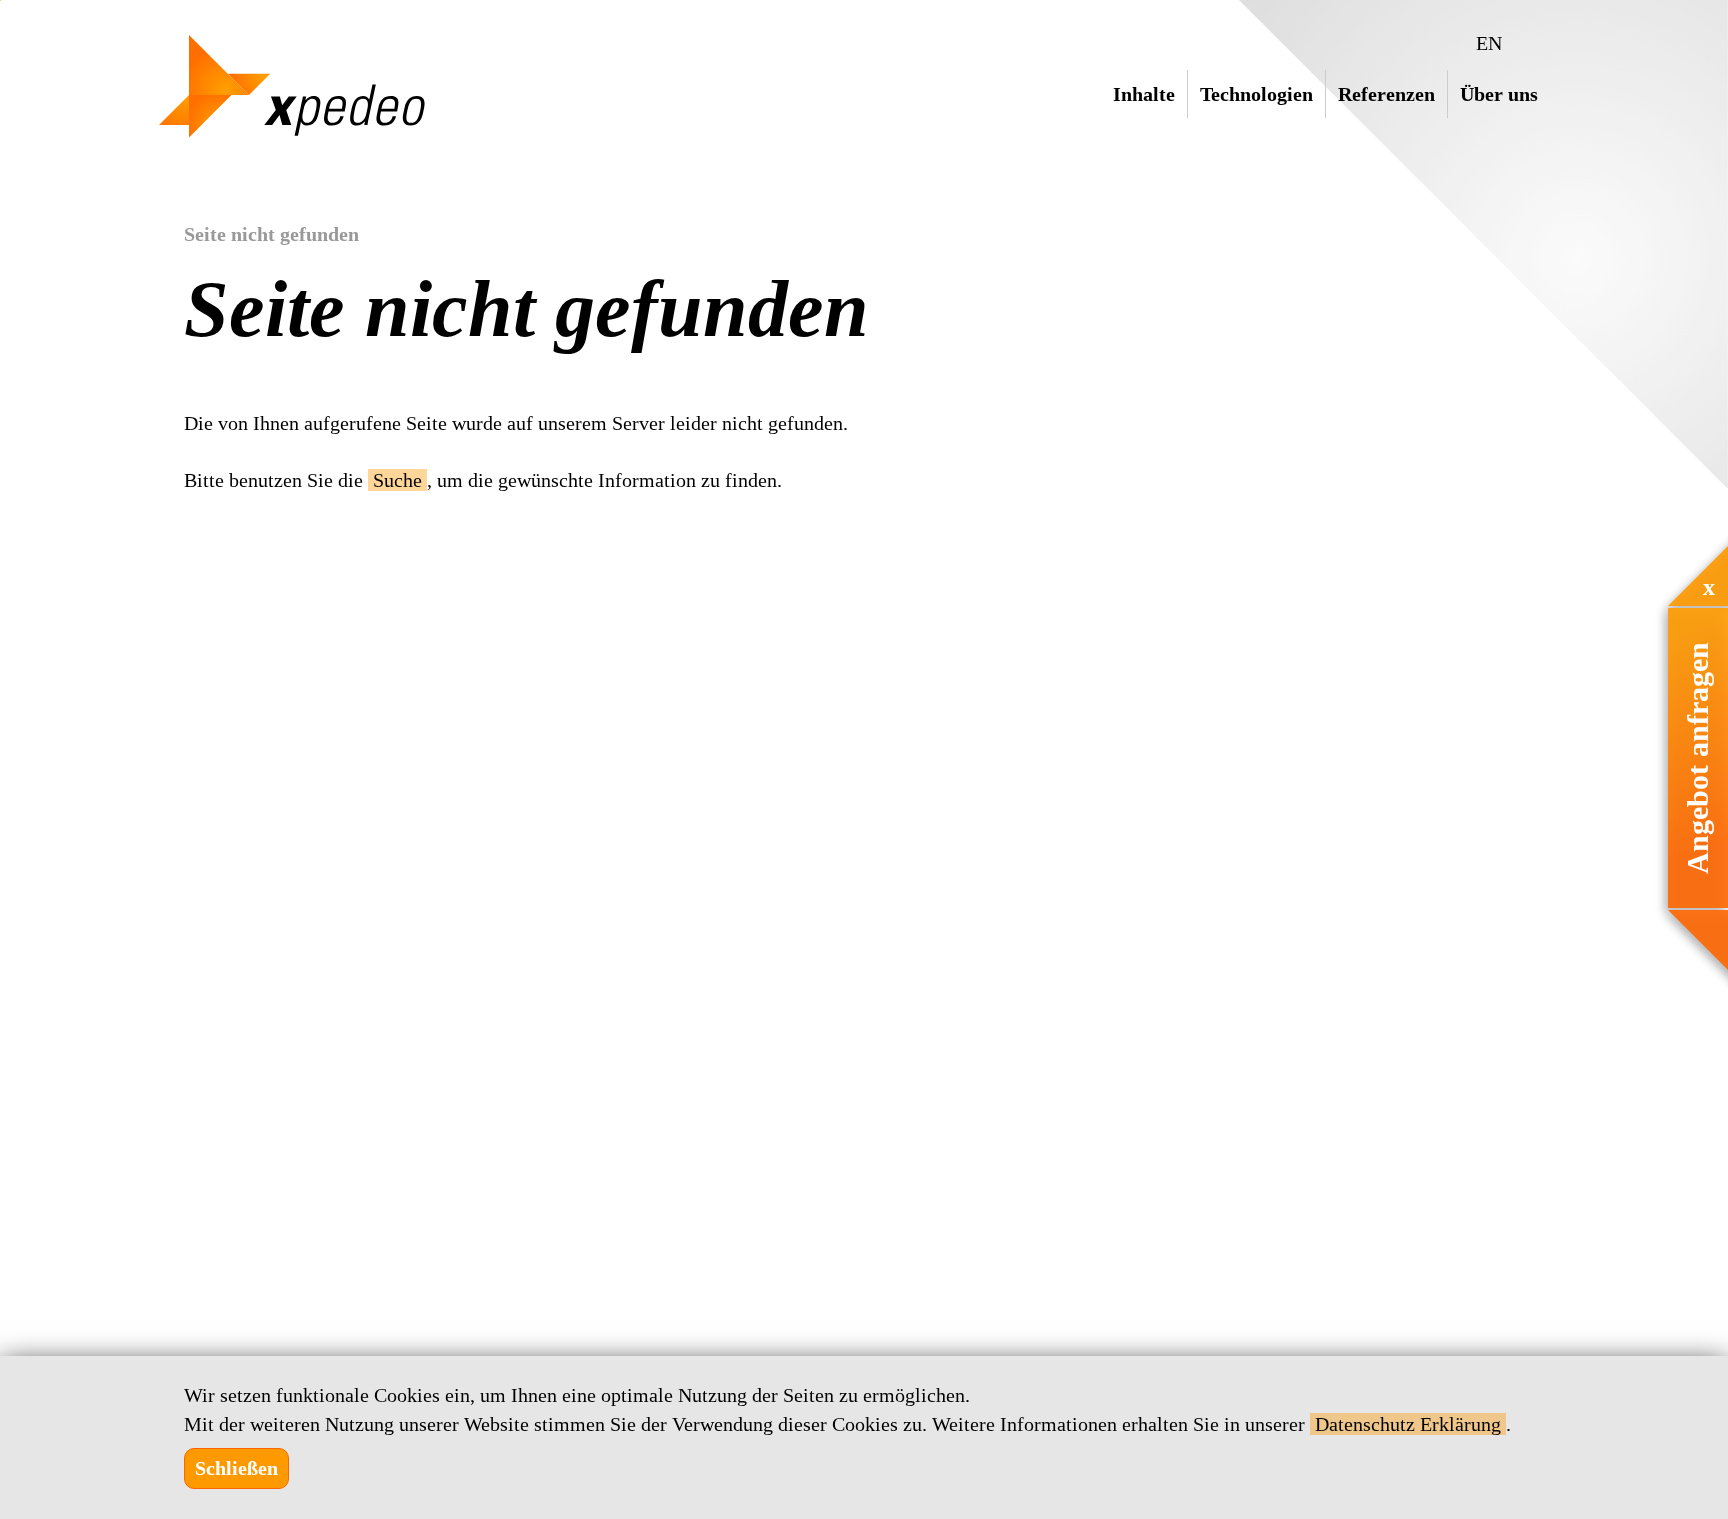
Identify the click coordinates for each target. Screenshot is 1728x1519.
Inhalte (1144, 94)
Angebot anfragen (1697, 758)
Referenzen (1386, 94)
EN (1489, 43)
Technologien (1256, 94)
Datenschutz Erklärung (1408, 1424)
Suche (397, 480)
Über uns (1499, 94)
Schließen (236, 1468)
